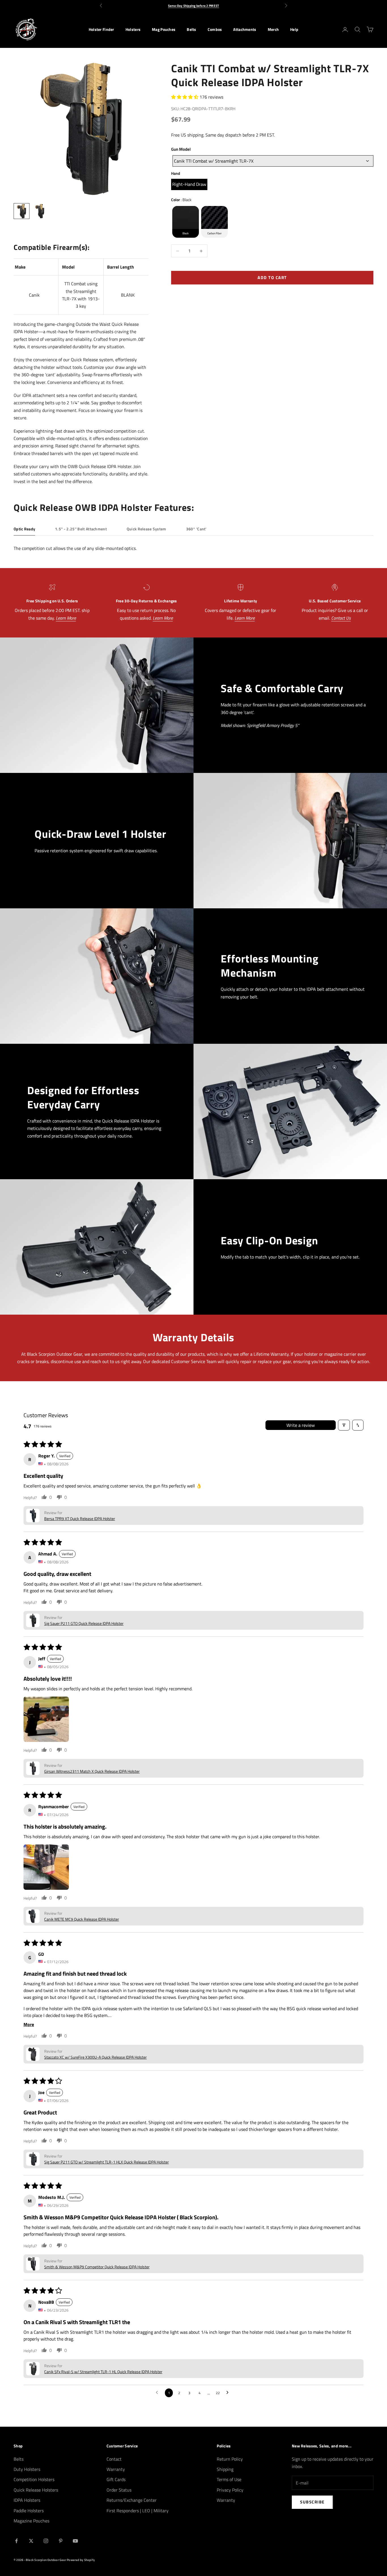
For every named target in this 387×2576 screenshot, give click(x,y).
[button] (185, 97)
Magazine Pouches (31, 2521)
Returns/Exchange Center (132, 2500)
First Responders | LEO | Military (138, 2511)
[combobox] (273, 161)
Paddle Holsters (29, 2511)
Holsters (133, 29)
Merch (273, 29)
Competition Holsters (34, 2479)
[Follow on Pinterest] (61, 2541)
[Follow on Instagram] (46, 2541)
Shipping (225, 2469)
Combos (215, 29)
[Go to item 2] (40, 211)
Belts (191, 29)
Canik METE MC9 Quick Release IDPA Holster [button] (82, 1919)
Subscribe (312, 2502)
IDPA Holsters (27, 2500)
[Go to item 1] (22, 211)
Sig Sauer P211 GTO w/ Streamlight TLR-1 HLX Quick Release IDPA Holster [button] (107, 2162)
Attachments (245, 29)
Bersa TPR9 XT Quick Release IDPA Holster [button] (80, 1518)
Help (294, 29)
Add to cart (272, 278)
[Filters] (344, 1425)
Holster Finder (101, 29)
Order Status (119, 2490)
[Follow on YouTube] (75, 2541)
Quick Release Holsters (36, 2490)
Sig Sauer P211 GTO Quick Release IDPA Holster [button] (84, 1623)
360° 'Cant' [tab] (196, 529)
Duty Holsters (27, 2469)
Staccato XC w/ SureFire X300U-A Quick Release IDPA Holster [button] (95, 2057)
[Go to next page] (229, 2393)
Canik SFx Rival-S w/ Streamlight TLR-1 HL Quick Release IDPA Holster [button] (103, 2372)
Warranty (116, 2469)
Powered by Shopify (81, 2560)
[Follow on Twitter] (31, 2541)
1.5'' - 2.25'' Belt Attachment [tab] (81, 529)
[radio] (189, 184)
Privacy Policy (230, 2490)
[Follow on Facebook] (16, 2541)
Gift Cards (116, 2479)
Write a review (301, 1425)
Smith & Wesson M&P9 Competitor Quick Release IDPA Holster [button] (97, 2267)
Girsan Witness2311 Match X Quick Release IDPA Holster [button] (92, 1771)
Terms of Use (229, 2479)
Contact (114, 2459)
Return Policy (230, 2459)
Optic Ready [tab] (24, 529)
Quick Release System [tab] (146, 529)
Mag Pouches (164, 29)
